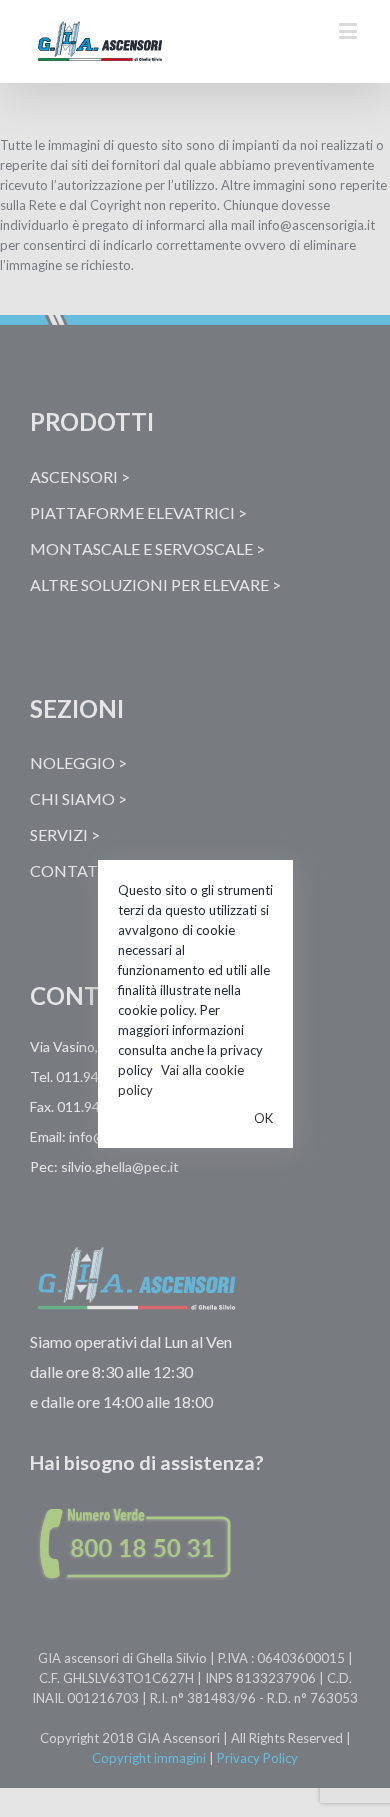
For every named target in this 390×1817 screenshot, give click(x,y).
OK (263, 1118)
